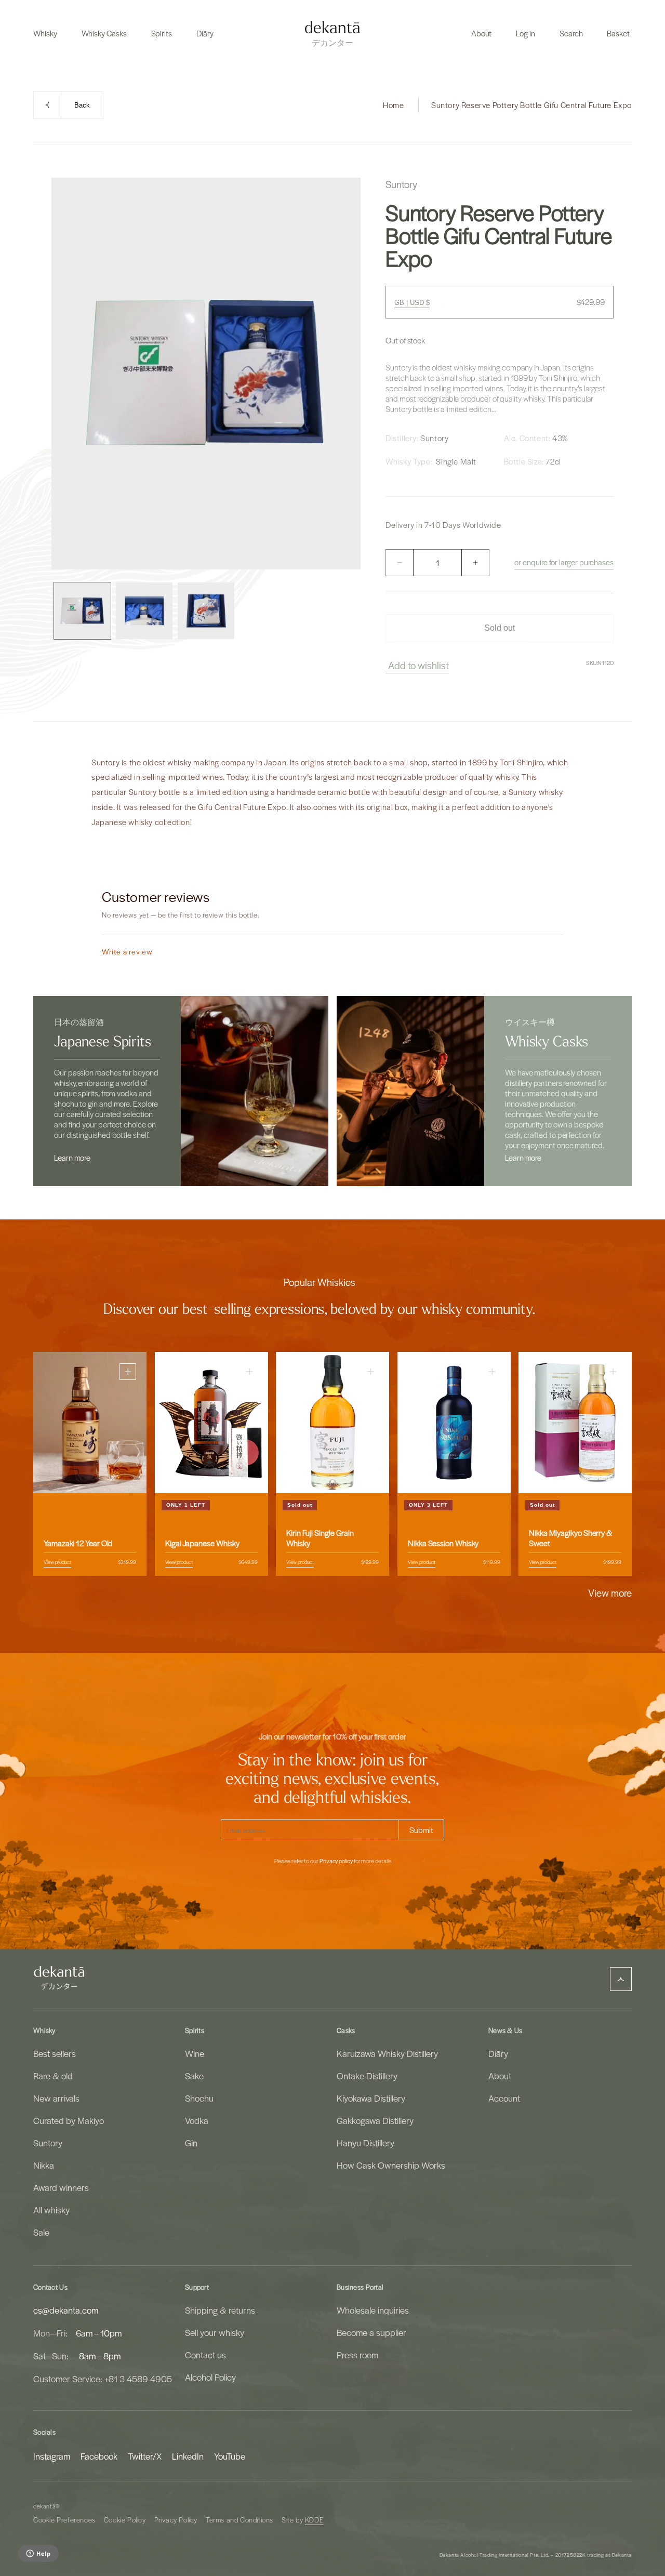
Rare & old (53, 2076)
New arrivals (56, 2098)
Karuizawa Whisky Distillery (387, 2053)
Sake (194, 2076)
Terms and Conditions (240, 2520)
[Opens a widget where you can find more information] (38, 2554)
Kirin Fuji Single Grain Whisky (320, 1538)
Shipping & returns (220, 2310)
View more (610, 1592)
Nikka (44, 2165)
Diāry (498, 2053)
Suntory (48, 2143)
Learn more (72, 1158)
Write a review (127, 952)
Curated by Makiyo (69, 2120)
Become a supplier (371, 2332)
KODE (314, 2520)
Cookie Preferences (64, 2520)
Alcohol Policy (210, 2377)
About (500, 2076)
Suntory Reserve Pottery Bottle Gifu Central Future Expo (531, 105)
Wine (195, 2053)
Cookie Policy (125, 2520)
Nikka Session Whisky (443, 1543)
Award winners (61, 2187)
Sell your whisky (215, 2332)
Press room (357, 2355)
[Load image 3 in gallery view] (206, 611)
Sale (41, 2232)
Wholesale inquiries (373, 2310)
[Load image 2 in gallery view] (144, 611)
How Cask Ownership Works (391, 2165)
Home (393, 105)
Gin (191, 2143)
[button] (45, 33)
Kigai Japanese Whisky (202, 1543)
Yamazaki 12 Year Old (78, 1543)
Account (504, 2098)
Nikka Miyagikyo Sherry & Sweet (570, 1538)
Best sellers (55, 2053)
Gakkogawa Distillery (375, 2120)
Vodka (197, 2120)
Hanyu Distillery (365, 2143)
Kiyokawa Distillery (371, 2098)
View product (57, 1562)
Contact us (205, 2355)
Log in (526, 33)
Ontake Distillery (367, 2076)
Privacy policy (336, 1861)
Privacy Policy (176, 2520)
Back (82, 105)
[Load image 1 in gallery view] (82, 611)
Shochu (199, 2098)
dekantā (44, 2506)
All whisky (51, 2210)
